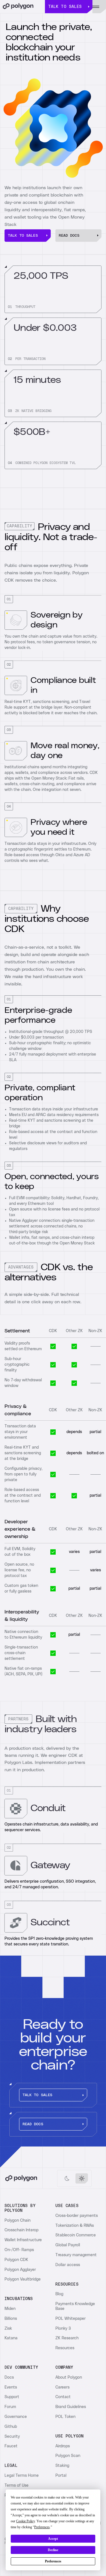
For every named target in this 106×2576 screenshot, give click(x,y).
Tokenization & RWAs (75, 2226)
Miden (10, 2309)
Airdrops (63, 2446)
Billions (11, 2319)
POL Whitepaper (71, 2319)
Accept (53, 2539)
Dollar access (68, 2265)
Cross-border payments (77, 2216)
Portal (61, 2476)
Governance (16, 2417)
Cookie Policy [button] (25, 2521)
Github (11, 2427)
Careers (62, 2387)
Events (11, 2387)
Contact (63, 2397)
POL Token (65, 2417)
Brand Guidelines (71, 2407)
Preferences (53, 2561)
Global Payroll (68, 2245)
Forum (10, 2407)
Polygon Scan (68, 2456)
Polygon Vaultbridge (23, 2279)
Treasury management (76, 2255)
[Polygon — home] (22, 7)
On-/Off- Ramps (19, 2250)
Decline (53, 2550)
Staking (62, 2466)
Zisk (8, 2329)
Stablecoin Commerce (76, 2235)
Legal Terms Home (22, 2476)
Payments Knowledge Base (75, 2306)
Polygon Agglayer (20, 2270)
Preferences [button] (42, 2527)
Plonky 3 (63, 2329)
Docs (9, 2377)
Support (12, 2397)
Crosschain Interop (21, 2230)
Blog (59, 2294)
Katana (11, 2338)
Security (12, 2437)
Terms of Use (17, 2486)
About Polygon (69, 2377)
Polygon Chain (18, 2221)
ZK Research (67, 2338)
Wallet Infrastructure (23, 2240)
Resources (65, 2348)
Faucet (11, 2446)
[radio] (67, 2178)
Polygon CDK (16, 2260)
